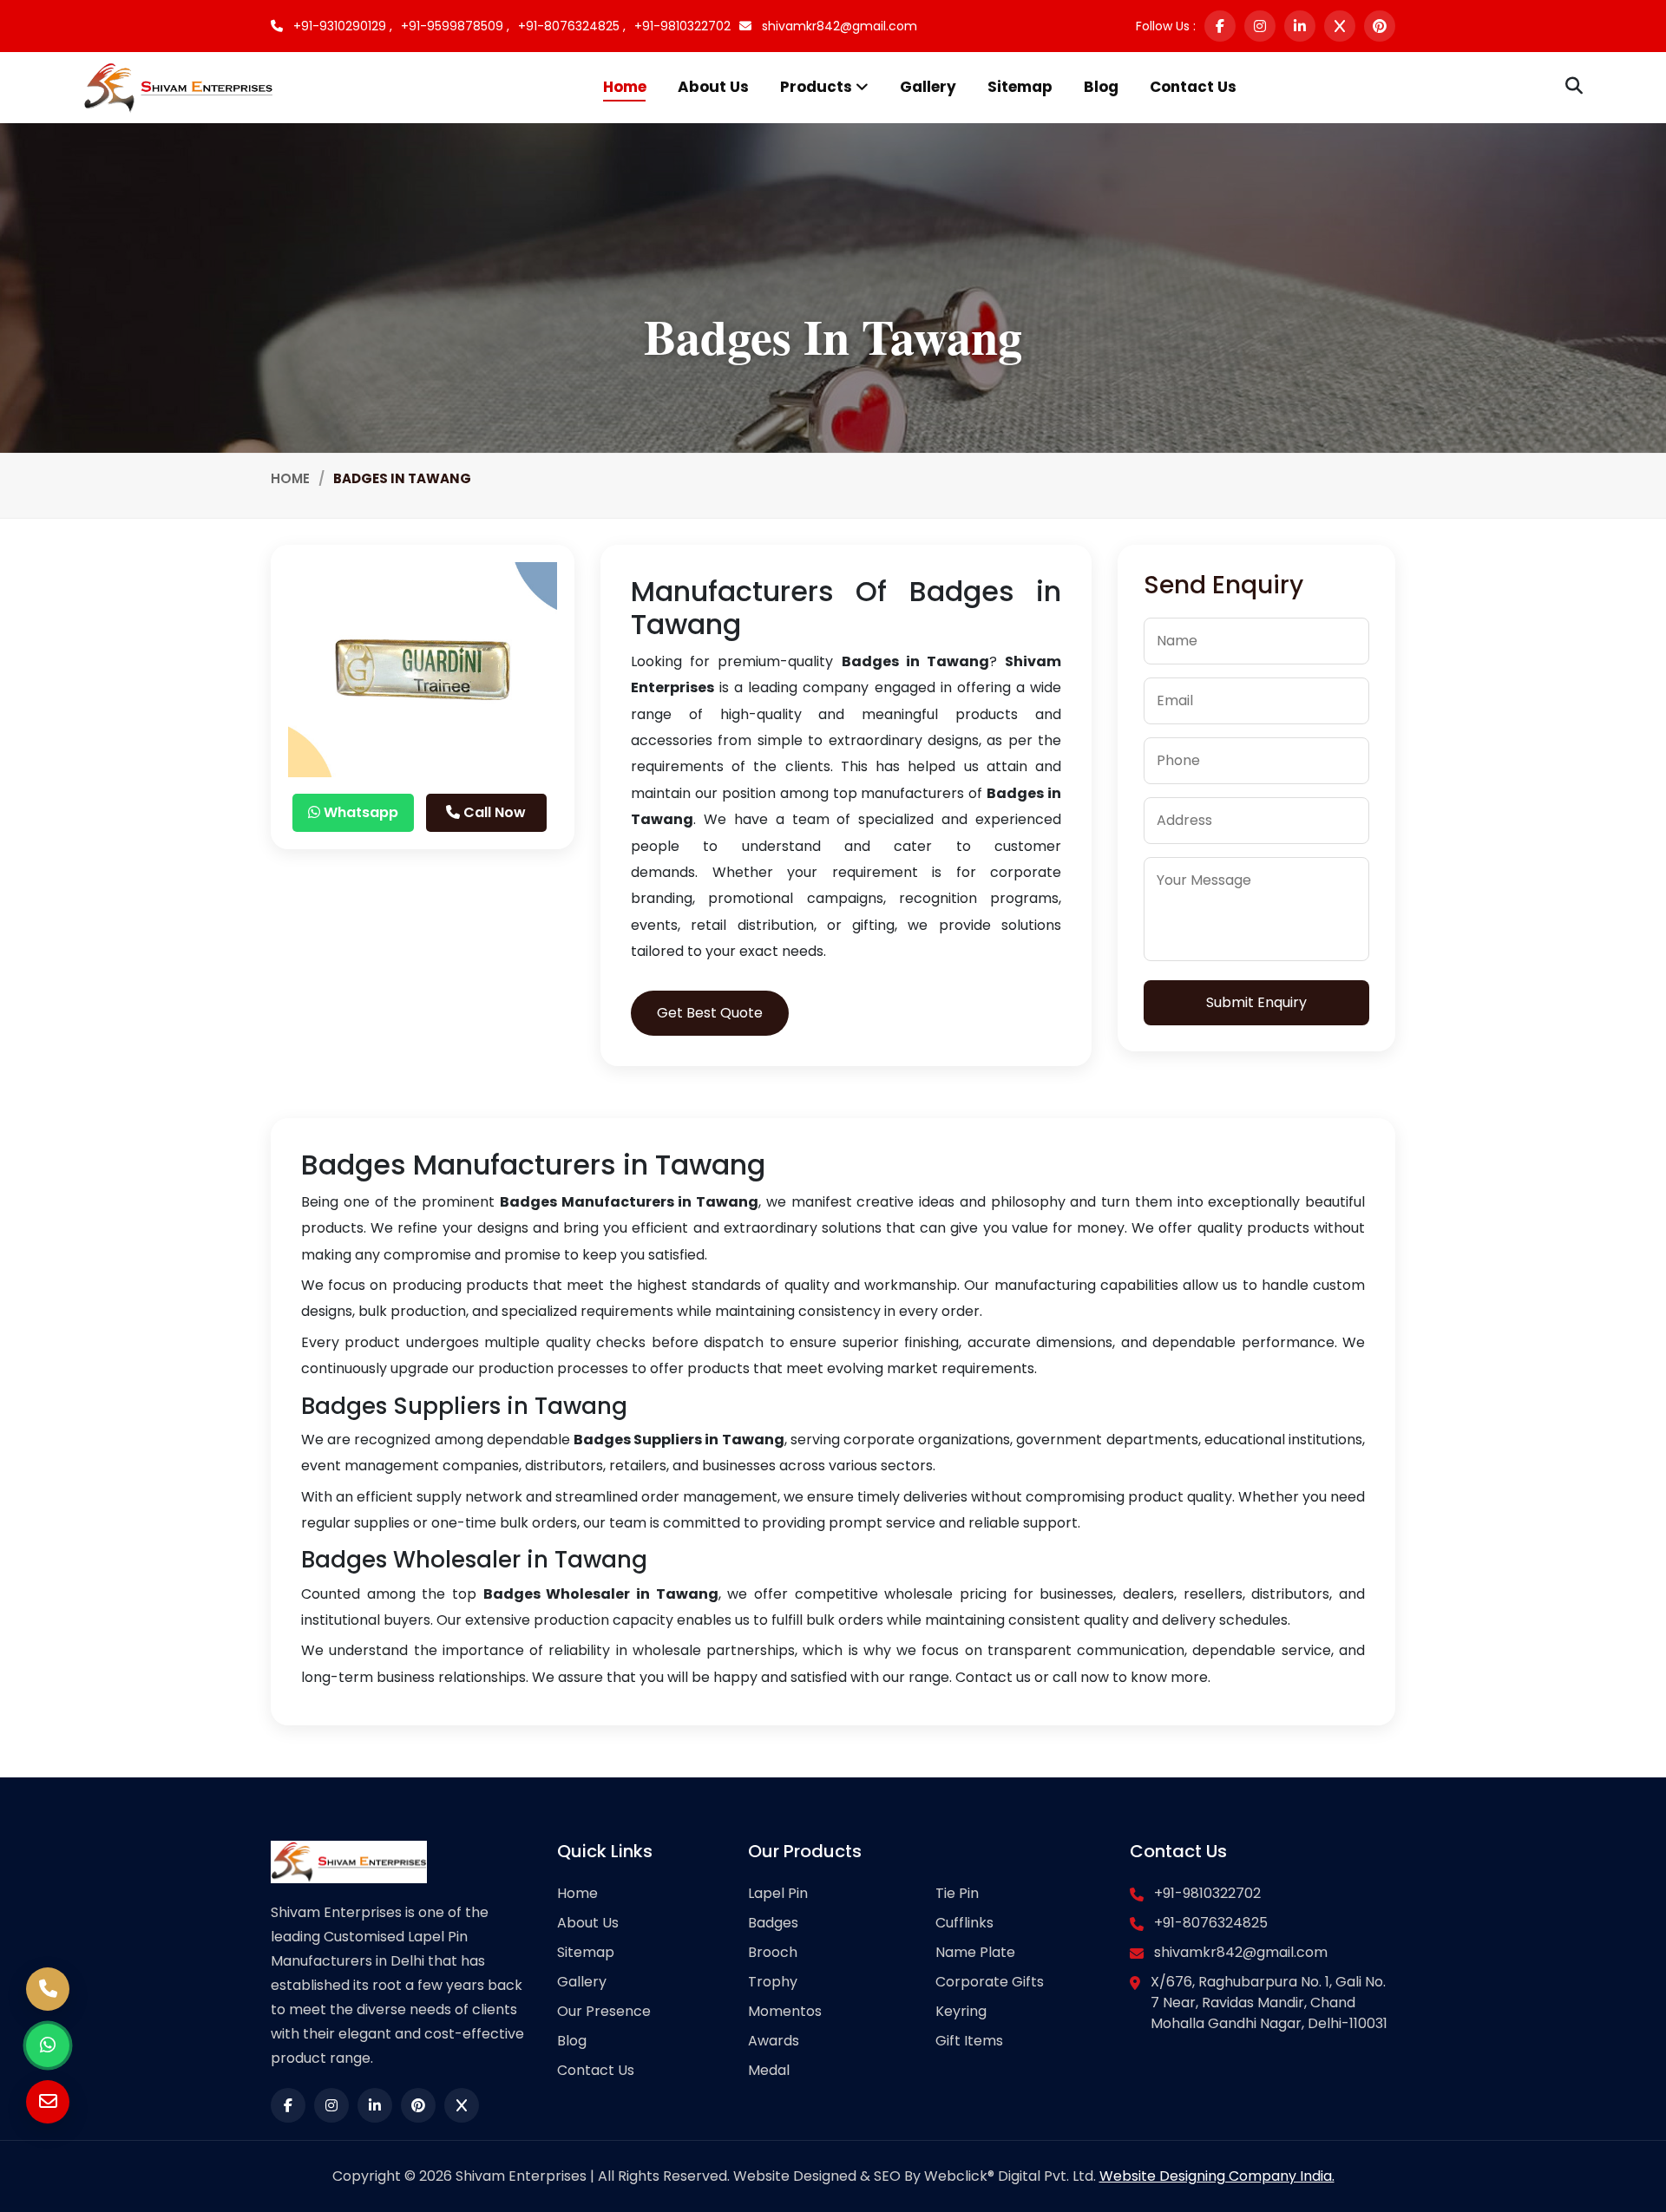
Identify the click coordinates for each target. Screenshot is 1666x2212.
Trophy (773, 1982)
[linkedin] (1300, 26)
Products (818, 87)
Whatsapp (359, 812)
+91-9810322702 (682, 26)
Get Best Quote (710, 1013)
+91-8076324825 (1211, 1923)
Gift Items (969, 2041)
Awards (774, 2041)
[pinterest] (1380, 26)
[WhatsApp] (48, 2045)
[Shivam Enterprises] (178, 86)
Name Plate (975, 1952)
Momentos (785, 2011)
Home (625, 87)
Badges (773, 1923)
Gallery (928, 87)
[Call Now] (48, 1989)
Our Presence (604, 2011)
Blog (1101, 87)
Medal (769, 2070)
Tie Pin (957, 1893)
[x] (1340, 26)
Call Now (493, 812)
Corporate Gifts (990, 1982)
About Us (713, 87)
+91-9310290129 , (341, 26)
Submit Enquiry (1256, 1002)
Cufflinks (964, 1923)
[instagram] (1260, 26)
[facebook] (1220, 26)
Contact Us (1193, 87)
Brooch (773, 1952)
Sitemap (1020, 87)
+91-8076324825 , (572, 26)
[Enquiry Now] (48, 2102)
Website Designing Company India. (1217, 2176)
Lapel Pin (778, 1893)
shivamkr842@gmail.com (838, 26)
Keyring (961, 2011)
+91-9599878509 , (455, 26)
